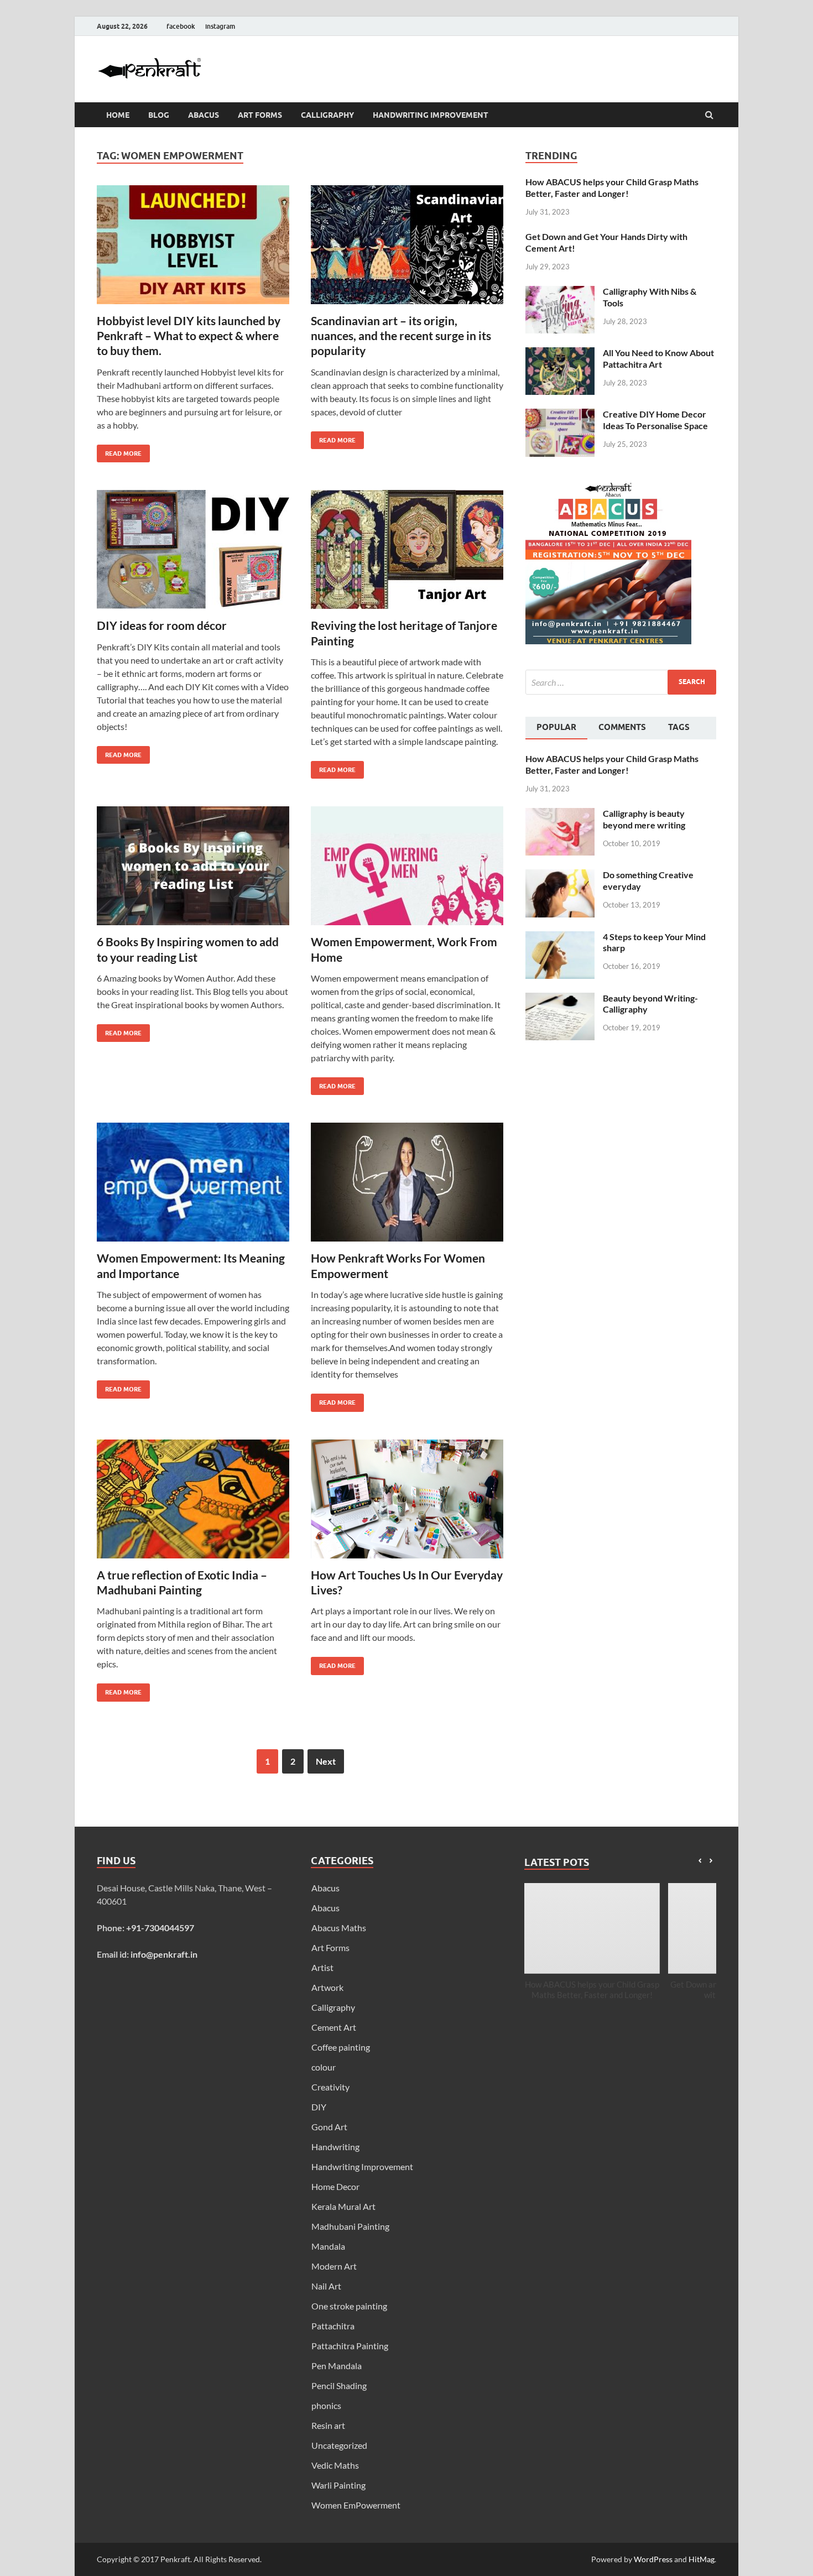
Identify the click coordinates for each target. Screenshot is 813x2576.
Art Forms (260, 115)
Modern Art (334, 2266)
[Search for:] (621, 682)
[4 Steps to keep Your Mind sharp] (560, 938)
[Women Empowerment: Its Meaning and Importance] (193, 1187)
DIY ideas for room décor (162, 625)
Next (326, 1761)
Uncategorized (339, 2445)
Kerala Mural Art (343, 2206)
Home (118, 115)
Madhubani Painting (350, 2226)
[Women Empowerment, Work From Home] (407, 870)
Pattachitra (333, 2326)
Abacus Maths (339, 1928)
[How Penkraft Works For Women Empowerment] (407, 1187)
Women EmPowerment (356, 2505)
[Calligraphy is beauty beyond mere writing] (560, 814)
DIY (319, 2107)
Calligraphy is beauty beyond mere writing (644, 819)
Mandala (328, 2246)
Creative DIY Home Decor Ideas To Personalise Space (655, 420)
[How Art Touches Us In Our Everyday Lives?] (407, 1503)
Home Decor (335, 2186)
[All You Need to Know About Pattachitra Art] (560, 354)
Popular (556, 727)
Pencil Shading (339, 2385)
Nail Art (326, 2286)
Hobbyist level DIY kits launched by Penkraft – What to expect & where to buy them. (189, 336)
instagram (220, 26)
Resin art (328, 2425)
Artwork (327, 1987)
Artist (322, 1967)
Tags (679, 727)
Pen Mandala (337, 2366)
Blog (159, 115)
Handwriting (335, 2147)
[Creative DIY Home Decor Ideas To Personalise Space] (560, 415)
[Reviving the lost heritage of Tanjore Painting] (407, 554)
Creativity (330, 2087)
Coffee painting (341, 2047)
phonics (326, 2405)
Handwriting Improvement (431, 115)
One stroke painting (349, 2306)
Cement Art (334, 2027)
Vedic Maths (335, 2465)
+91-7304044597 (160, 1928)
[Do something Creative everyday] (560, 876)
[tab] (556, 728)
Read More (119, 451)
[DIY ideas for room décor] (193, 554)
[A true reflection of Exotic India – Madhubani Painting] (193, 1503)
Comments (622, 727)
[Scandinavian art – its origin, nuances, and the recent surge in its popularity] (407, 249)
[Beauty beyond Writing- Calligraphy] (560, 999)
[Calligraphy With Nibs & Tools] (560, 292)
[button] (711, 1861)
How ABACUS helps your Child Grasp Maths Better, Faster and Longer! (612, 187)
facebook (181, 26)
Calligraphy (327, 115)
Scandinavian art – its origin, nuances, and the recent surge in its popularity (401, 336)
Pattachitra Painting (350, 2346)
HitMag (702, 2559)
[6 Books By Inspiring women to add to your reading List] (193, 870)
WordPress (653, 2559)
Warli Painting (338, 2485)
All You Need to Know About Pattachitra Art (658, 358)
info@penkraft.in (164, 1954)
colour (324, 2067)
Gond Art (329, 2127)
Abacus (204, 115)
